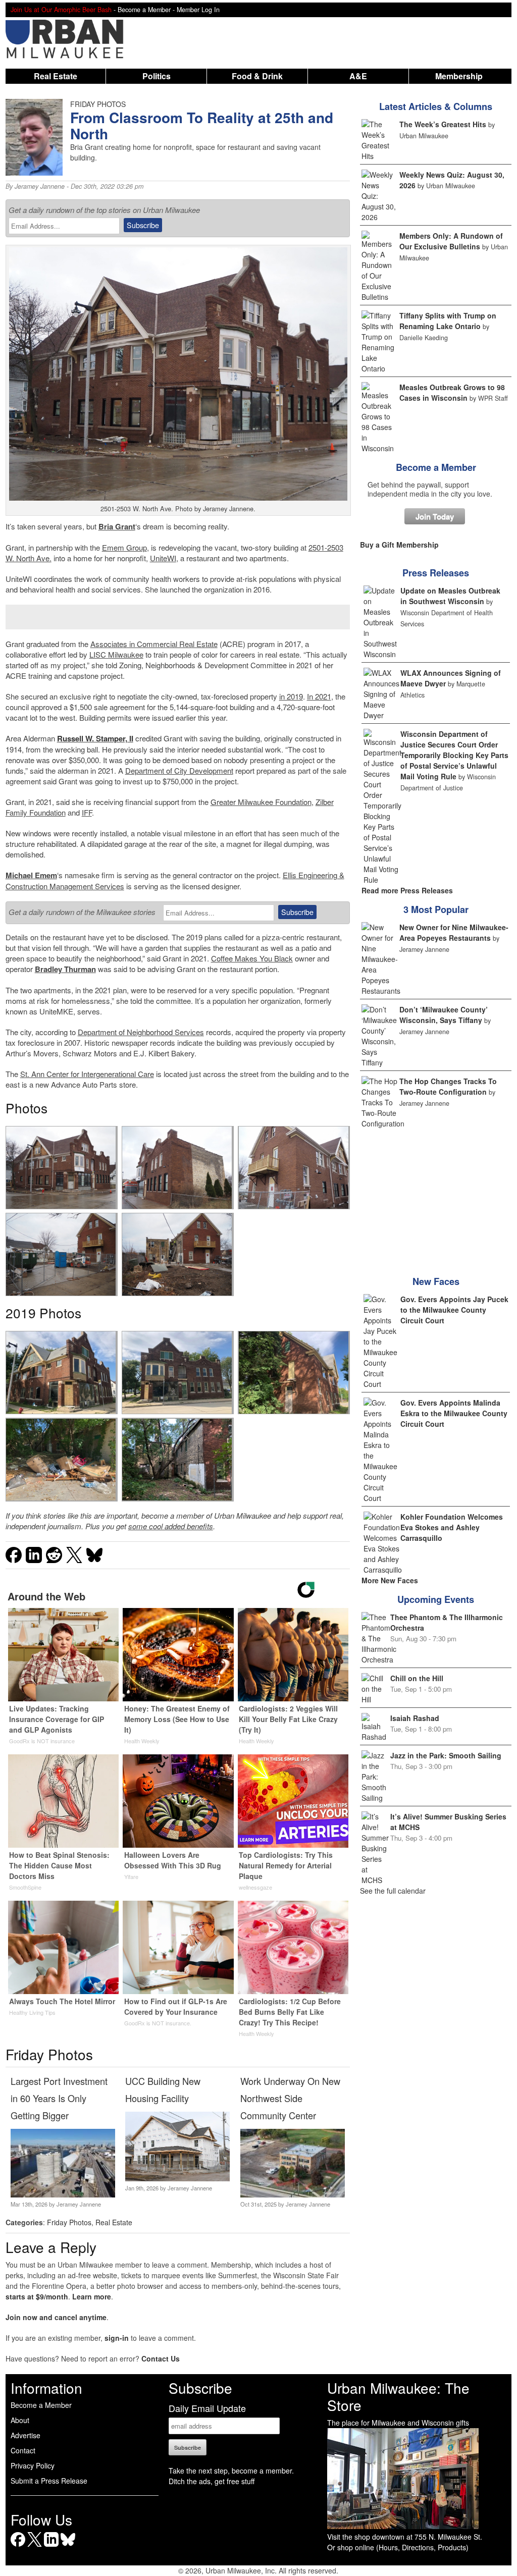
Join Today (435, 516)
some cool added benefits (171, 1526)
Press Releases (436, 573)
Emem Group (124, 547)
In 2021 (319, 696)
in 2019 (291, 696)
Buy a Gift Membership (399, 545)
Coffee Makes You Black (252, 958)
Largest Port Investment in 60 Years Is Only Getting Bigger (59, 2098)
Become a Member (436, 467)
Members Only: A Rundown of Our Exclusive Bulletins (451, 241)
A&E (358, 76)
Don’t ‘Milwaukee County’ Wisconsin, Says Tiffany (444, 1015)
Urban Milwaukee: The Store (398, 2396)
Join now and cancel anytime (56, 2317)
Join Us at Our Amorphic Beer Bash (61, 10)
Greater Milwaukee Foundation (261, 802)
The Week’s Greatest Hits (443, 124)
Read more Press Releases (407, 890)
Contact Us (161, 2358)
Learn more (92, 2296)
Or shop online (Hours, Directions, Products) (398, 2547)
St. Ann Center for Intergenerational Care (87, 1074)
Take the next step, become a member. (231, 2471)
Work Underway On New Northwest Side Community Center (290, 2098)
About (20, 2420)
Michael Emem (31, 875)
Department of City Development (179, 770)
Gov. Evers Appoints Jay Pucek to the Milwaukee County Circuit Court (454, 1310)
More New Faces (390, 1580)
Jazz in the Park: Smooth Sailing (446, 1755)
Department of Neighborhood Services (141, 1032)
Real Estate (56, 76)
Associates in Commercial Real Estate (154, 644)
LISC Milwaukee (116, 654)
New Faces (436, 1281)
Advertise (25, 2435)
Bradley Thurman (65, 969)
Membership (459, 76)
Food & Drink (257, 76)
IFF (87, 812)
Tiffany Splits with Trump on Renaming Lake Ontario (448, 321)
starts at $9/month (37, 2296)
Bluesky (68, 2546)
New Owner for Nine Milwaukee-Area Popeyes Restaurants (454, 932)
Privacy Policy (33, 2465)
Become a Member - (147, 10)
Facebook (18, 2546)
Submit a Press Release (49, 2481)
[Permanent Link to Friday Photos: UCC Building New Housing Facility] (177, 2178)
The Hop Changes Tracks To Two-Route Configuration (448, 1086)
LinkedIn (51, 2546)
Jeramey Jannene (40, 186)
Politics (157, 76)
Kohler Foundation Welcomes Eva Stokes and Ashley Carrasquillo (452, 1527)
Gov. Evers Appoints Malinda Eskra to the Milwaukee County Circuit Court (454, 1413)
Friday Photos (69, 2222)
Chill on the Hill (417, 1678)
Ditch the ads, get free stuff (212, 2481)
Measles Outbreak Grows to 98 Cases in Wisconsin (452, 392)
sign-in (117, 2338)
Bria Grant (117, 526)
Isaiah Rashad (415, 1718)
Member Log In (198, 10)
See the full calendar (393, 1891)
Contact (23, 2450)
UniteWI (163, 558)
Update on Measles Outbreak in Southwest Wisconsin (450, 596)
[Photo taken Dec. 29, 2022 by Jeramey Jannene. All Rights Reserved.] (61, 1168)
